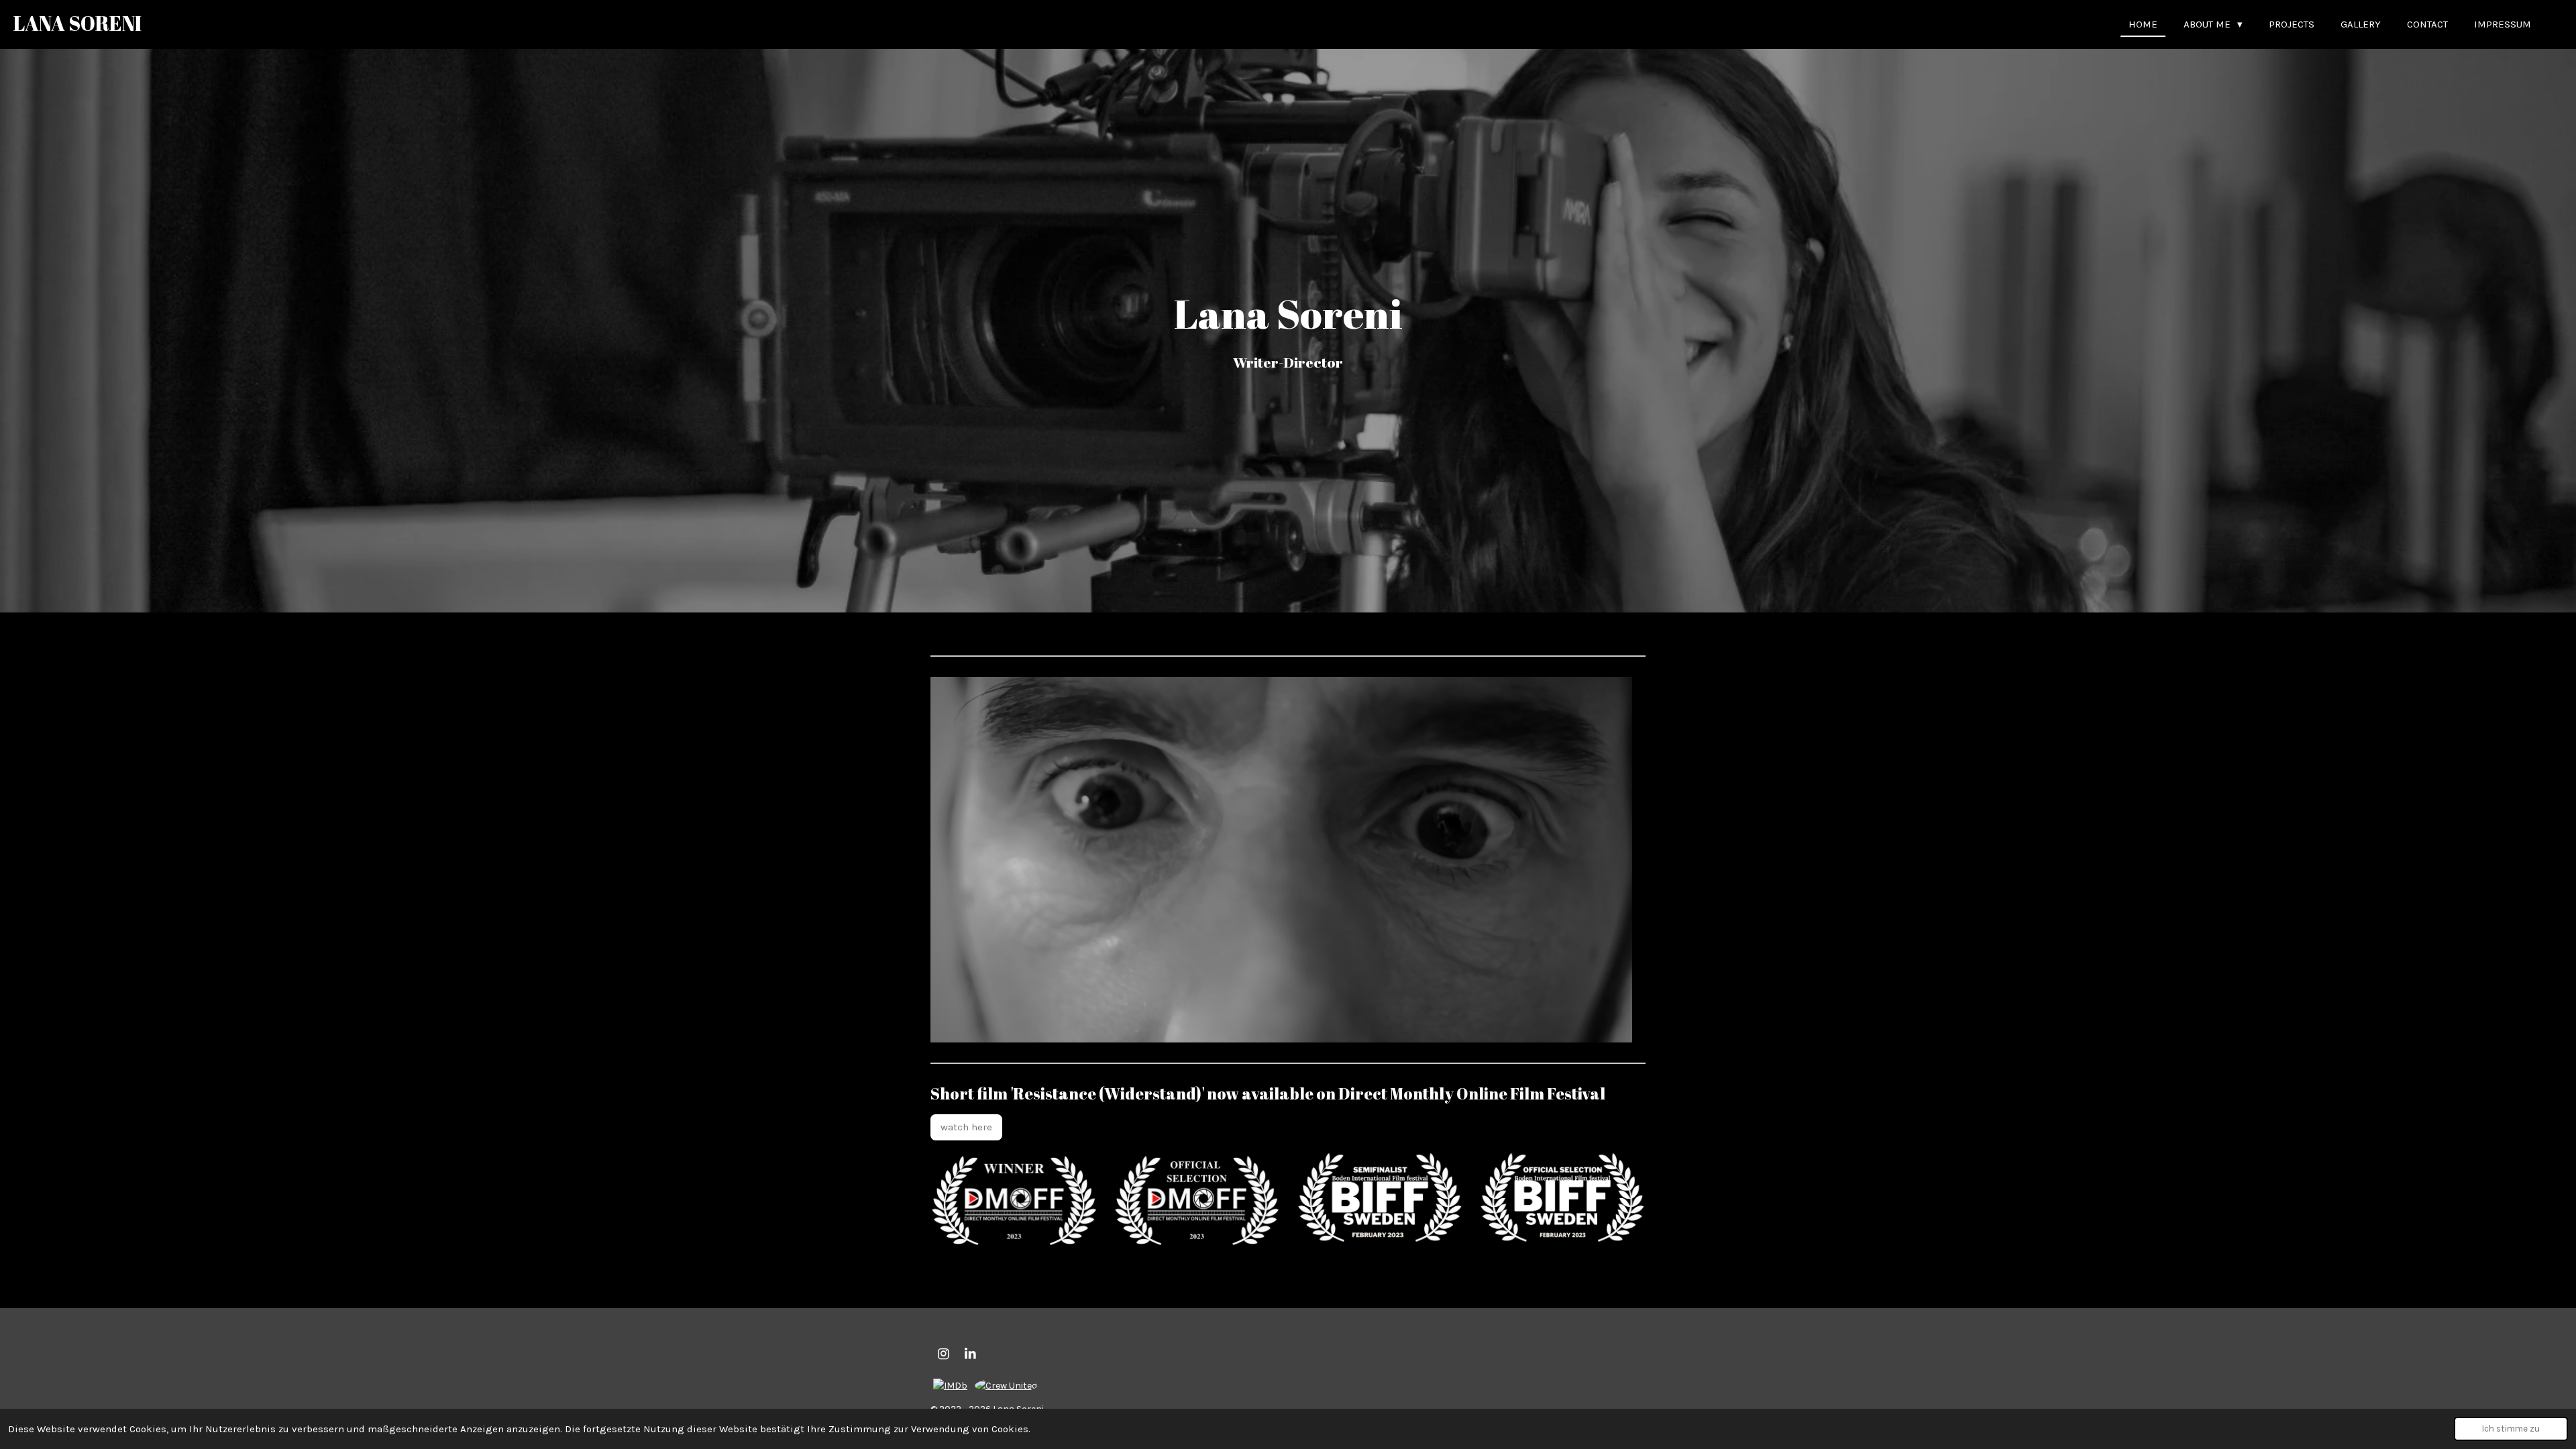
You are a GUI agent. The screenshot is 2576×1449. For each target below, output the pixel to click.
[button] (1620, 689)
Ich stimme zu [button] (2511, 1429)
